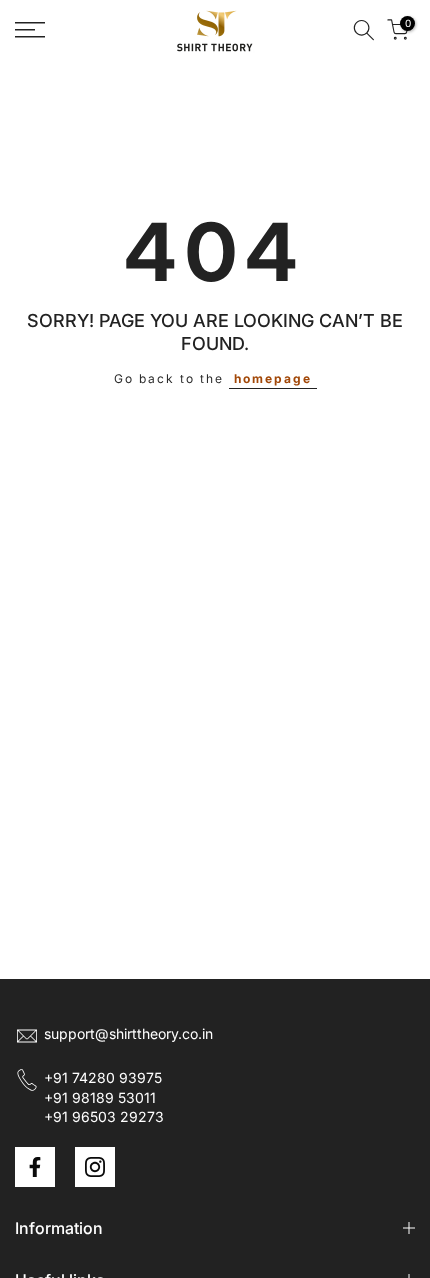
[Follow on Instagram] (95, 1167)
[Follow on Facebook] (35, 1167)
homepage (273, 378)
